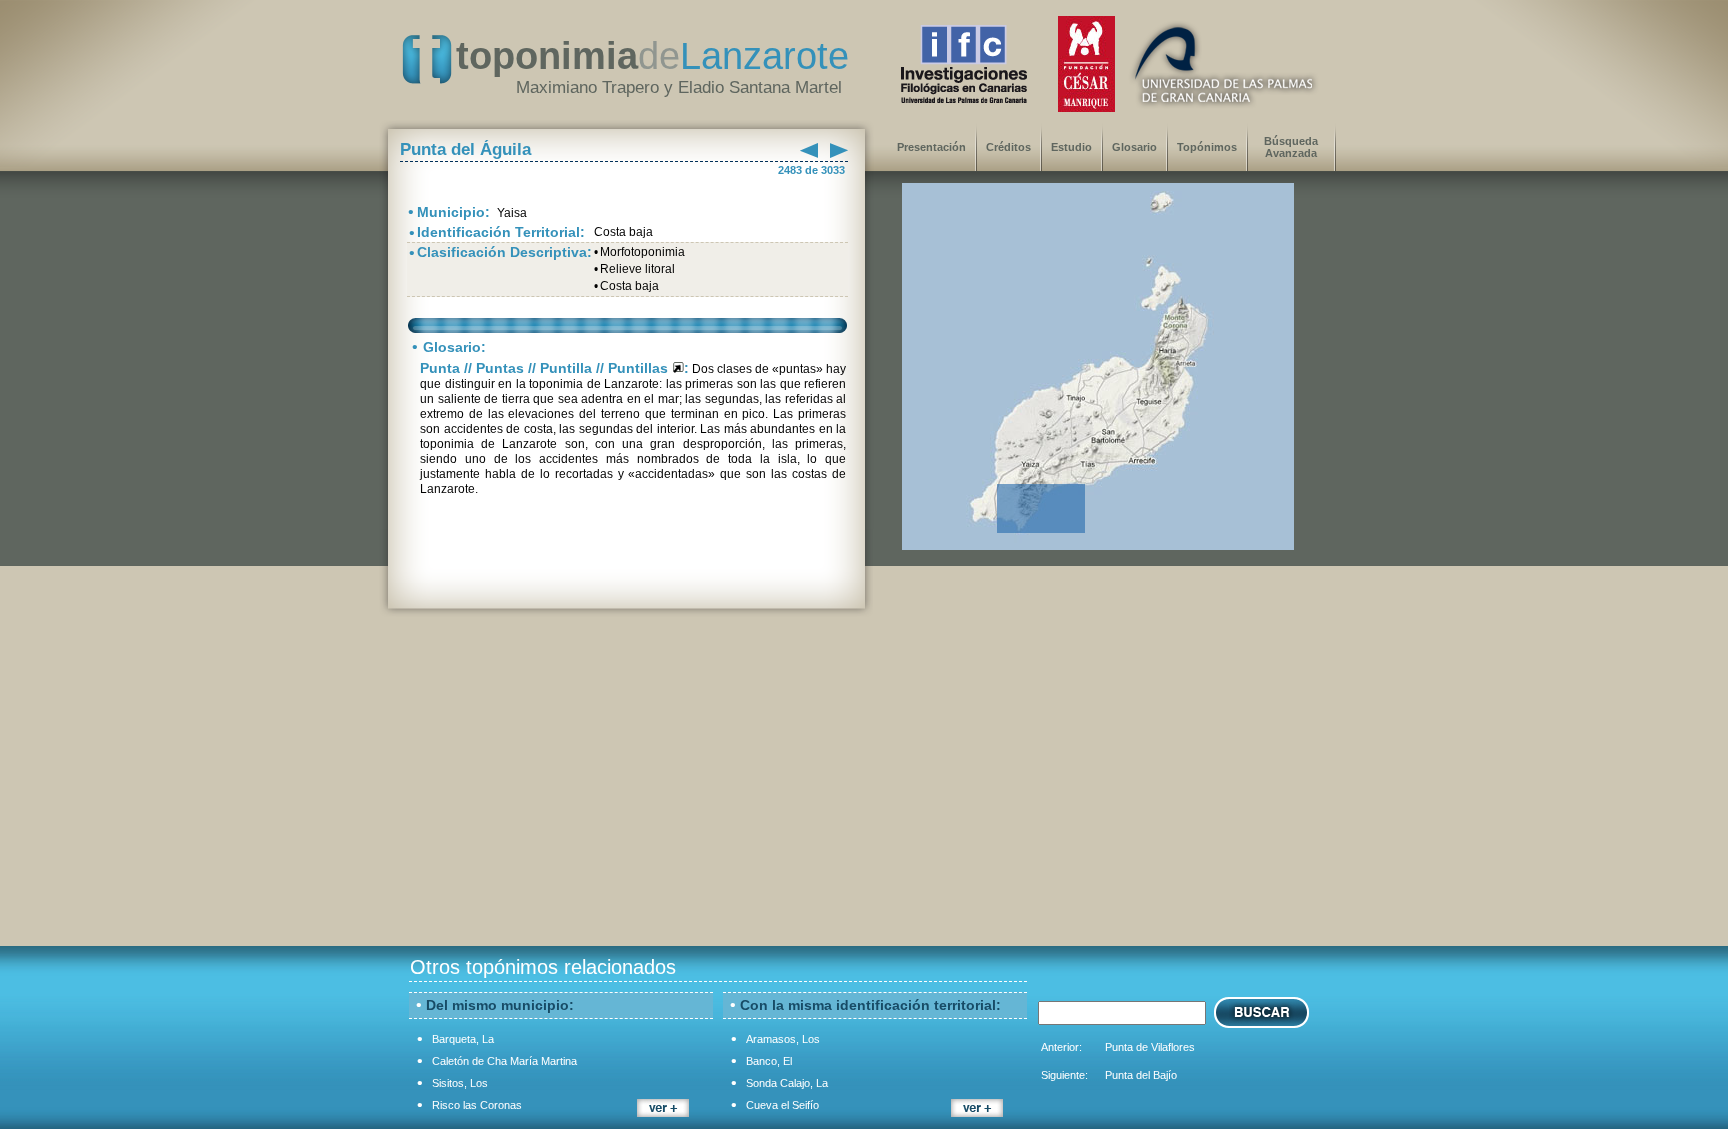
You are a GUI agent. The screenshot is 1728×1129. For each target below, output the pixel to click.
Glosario (1134, 147)
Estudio (1071, 147)
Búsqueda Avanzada (1291, 147)
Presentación (931, 147)
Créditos (1008, 147)
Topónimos (1207, 147)
